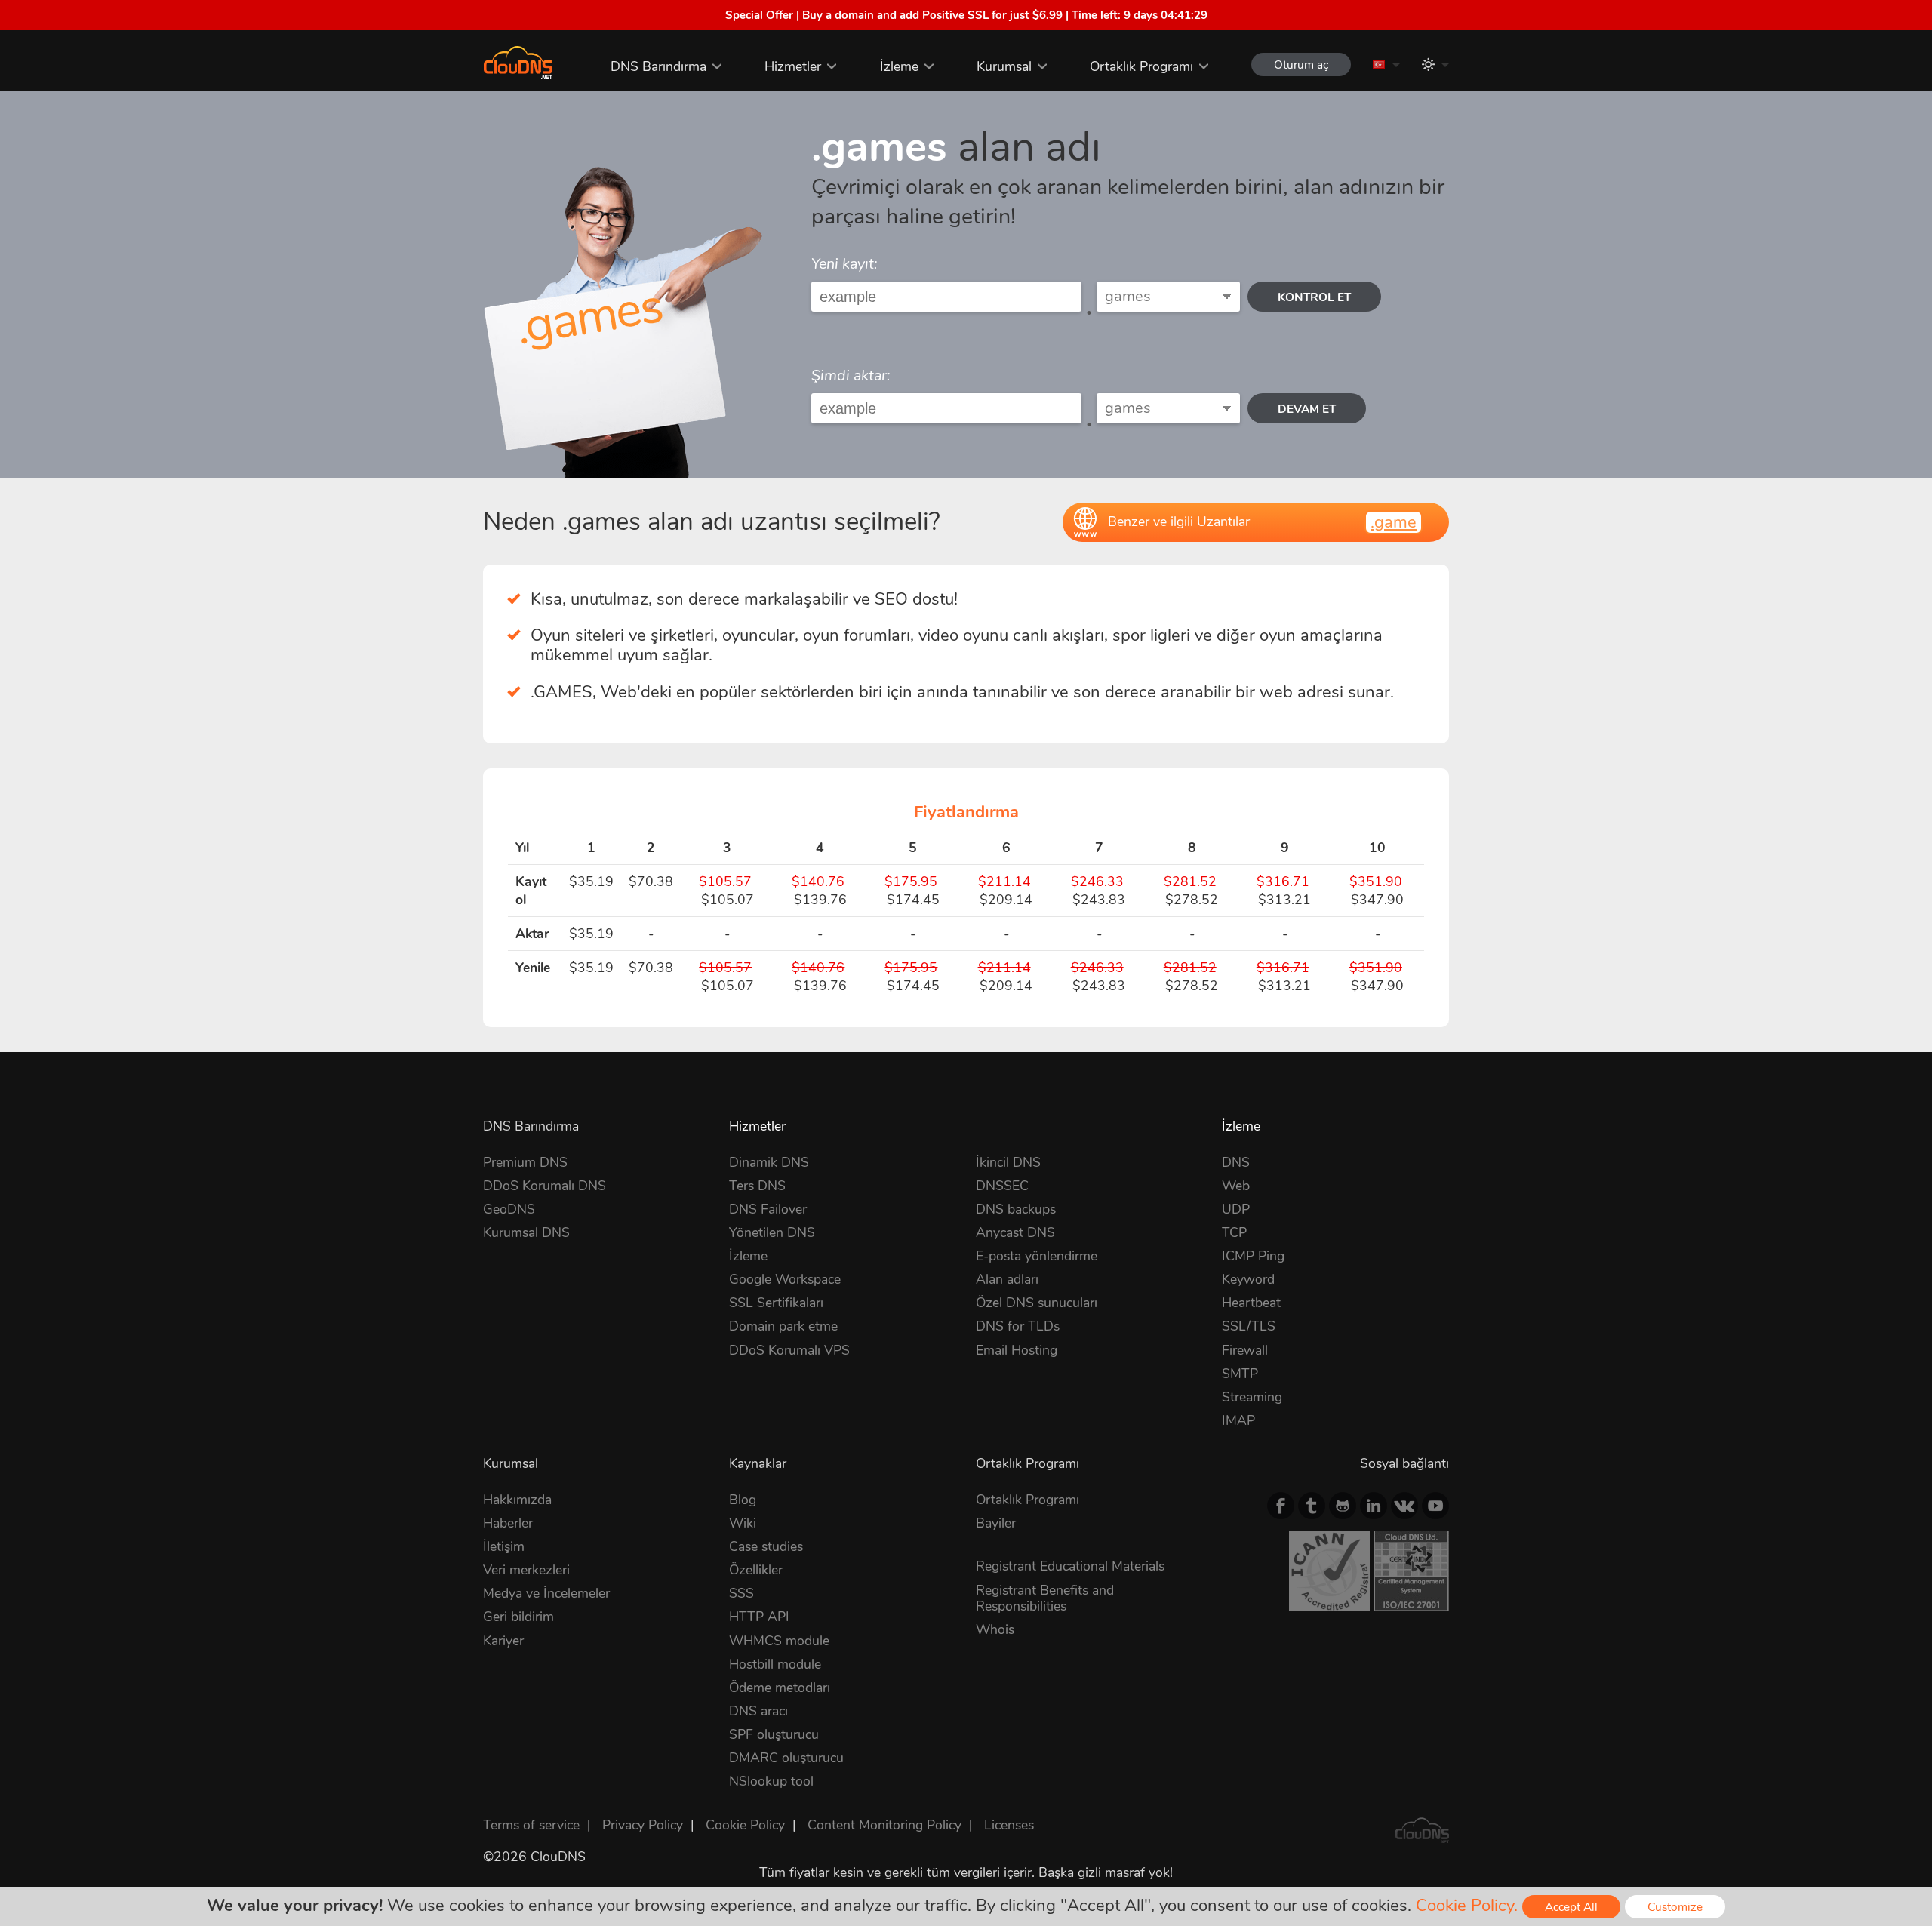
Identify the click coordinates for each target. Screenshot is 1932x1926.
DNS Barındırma (658, 66)
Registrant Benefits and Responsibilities (1045, 1598)
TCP (1234, 1232)
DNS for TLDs (1018, 1326)
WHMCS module (779, 1641)
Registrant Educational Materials (1070, 1566)
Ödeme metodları (780, 1688)
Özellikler (756, 1570)
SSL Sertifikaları (776, 1303)
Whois (995, 1629)
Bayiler (996, 1523)
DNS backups (1016, 1209)
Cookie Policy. (1467, 1906)
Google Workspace (785, 1279)
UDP (1236, 1209)
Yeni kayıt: (844, 264)
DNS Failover (768, 1209)
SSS (741, 1593)
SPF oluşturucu (774, 1734)
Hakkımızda (517, 1500)
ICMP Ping (1253, 1256)
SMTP (1240, 1374)
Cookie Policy (745, 1825)
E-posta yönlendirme (1037, 1256)
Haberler (508, 1523)
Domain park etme (783, 1326)
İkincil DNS (1008, 1162)
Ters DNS (757, 1186)
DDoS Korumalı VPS (789, 1350)
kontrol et (1314, 297)
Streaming (1252, 1397)
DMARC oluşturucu (786, 1758)
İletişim (504, 1546)
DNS (1236, 1162)
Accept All (1571, 1907)
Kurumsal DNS (526, 1232)
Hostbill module (775, 1664)
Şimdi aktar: (851, 375)
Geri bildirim (518, 1617)
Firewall (1245, 1350)
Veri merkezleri (526, 1570)
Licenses (1009, 1825)
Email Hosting (1017, 1350)
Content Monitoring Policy (884, 1825)
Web (1236, 1186)
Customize (1675, 1907)
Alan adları (1007, 1279)
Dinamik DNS (769, 1162)
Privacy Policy (643, 1825)
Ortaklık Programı (1141, 66)
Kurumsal (1004, 66)
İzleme (899, 66)
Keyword (1248, 1279)
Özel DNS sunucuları (1037, 1303)
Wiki (743, 1523)
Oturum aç (1301, 65)
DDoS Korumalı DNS (545, 1186)
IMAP (1238, 1420)
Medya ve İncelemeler (546, 1593)
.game (1394, 522)
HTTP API (759, 1617)
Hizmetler (793, 66)
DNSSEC (1002, 1186)
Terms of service (531, 1825)
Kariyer (503, 1641)
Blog (743, 1500)
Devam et (1307, 409)
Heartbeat (1251, 1303)
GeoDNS (509, 1209)
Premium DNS (525, 1162)
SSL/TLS (1249, 1326)
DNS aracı (758, 1711)
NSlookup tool (771, 1781)
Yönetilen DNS (772, 1232)
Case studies (766, 1546)
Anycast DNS (1015, 1232)
